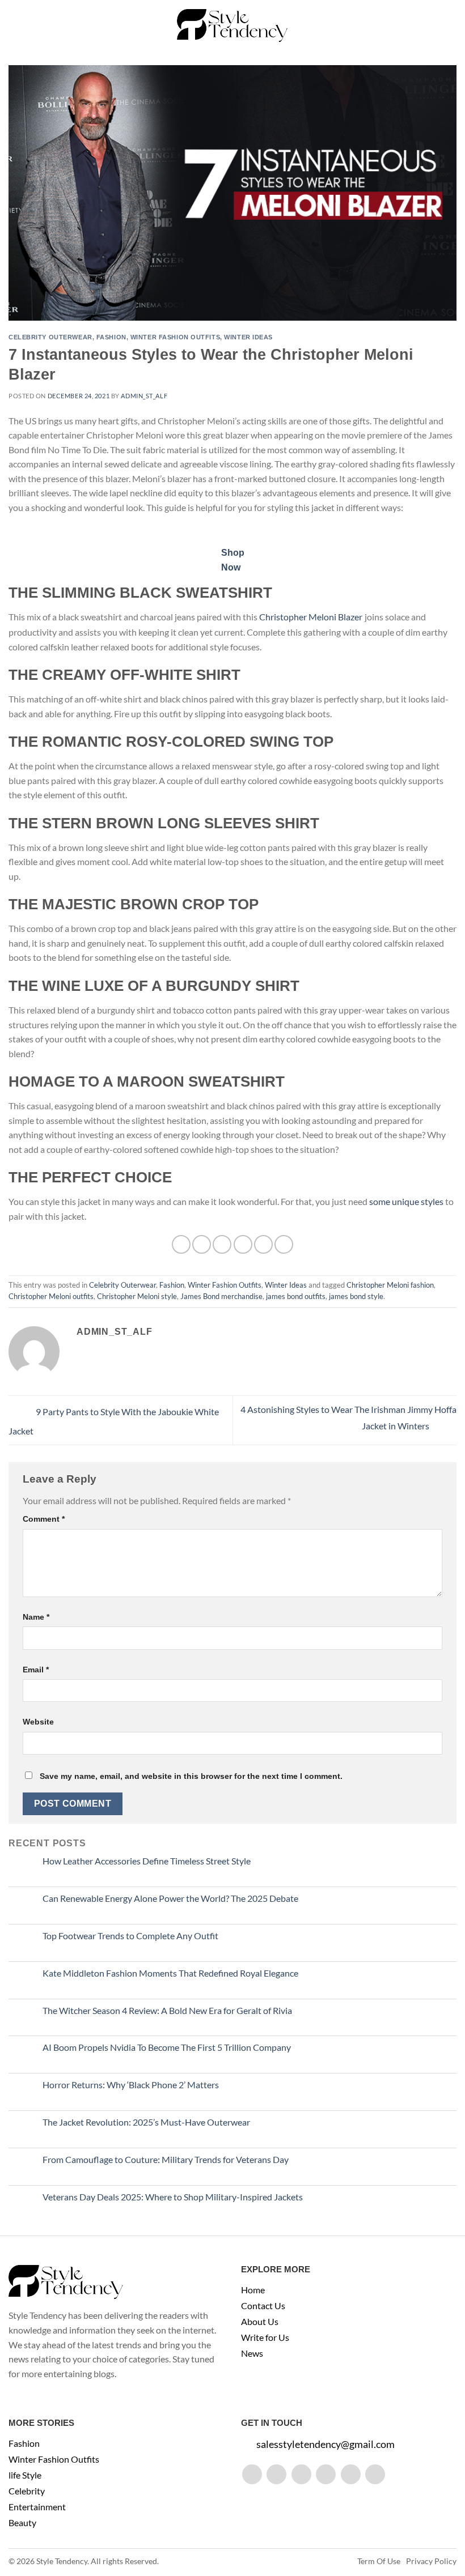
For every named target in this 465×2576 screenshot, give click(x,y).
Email (36, 1670)
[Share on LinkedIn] (284, 1244)
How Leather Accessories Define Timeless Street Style (147, 1861)
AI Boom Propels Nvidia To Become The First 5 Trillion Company (167, 2047)
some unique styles (406, 1201)
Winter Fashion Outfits (175, 337)
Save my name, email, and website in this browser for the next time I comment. (191, 1776)
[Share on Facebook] (202, 1244)
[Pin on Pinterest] (263, 1244)
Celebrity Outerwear (50, 337)
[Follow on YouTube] (375, 2474)
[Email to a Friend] (243, 1244)
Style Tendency (62, 2561)
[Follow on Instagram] (276, 2474)
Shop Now (233, 560)
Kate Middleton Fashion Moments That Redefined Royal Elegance (170, 1973)
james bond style (356, 1296)
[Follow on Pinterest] (351, 2474)
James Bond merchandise (221, 1296)
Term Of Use (379, 2561)
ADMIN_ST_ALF (144, 396)
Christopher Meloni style (137, 1296)
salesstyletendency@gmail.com (325, 2444)
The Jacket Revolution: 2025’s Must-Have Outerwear (146, 2122)
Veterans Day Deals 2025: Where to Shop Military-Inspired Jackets (173, 2197)
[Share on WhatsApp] (181, 1244)
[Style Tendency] (233, 25)
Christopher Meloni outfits (51, 1296)
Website (38, 1722)
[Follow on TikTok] (301, 2474)
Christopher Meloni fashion (390, 1285)
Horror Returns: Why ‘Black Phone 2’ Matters (131, 2085)
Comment (44, 1519)
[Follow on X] (326, 2474)
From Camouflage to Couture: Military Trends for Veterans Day (166, 2159)
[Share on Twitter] (222, 1244)
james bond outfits (296, 1296)
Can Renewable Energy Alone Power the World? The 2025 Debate (170, 1898)
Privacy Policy (431, 2561)
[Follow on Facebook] (252, 2474)
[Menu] (15, 25)
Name (36, 1617)
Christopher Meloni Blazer (311, 617)
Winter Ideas (248, 337)
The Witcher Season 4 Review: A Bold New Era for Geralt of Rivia (167, 2010)
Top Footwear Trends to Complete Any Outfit (130, 1936)
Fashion (111, 337)
